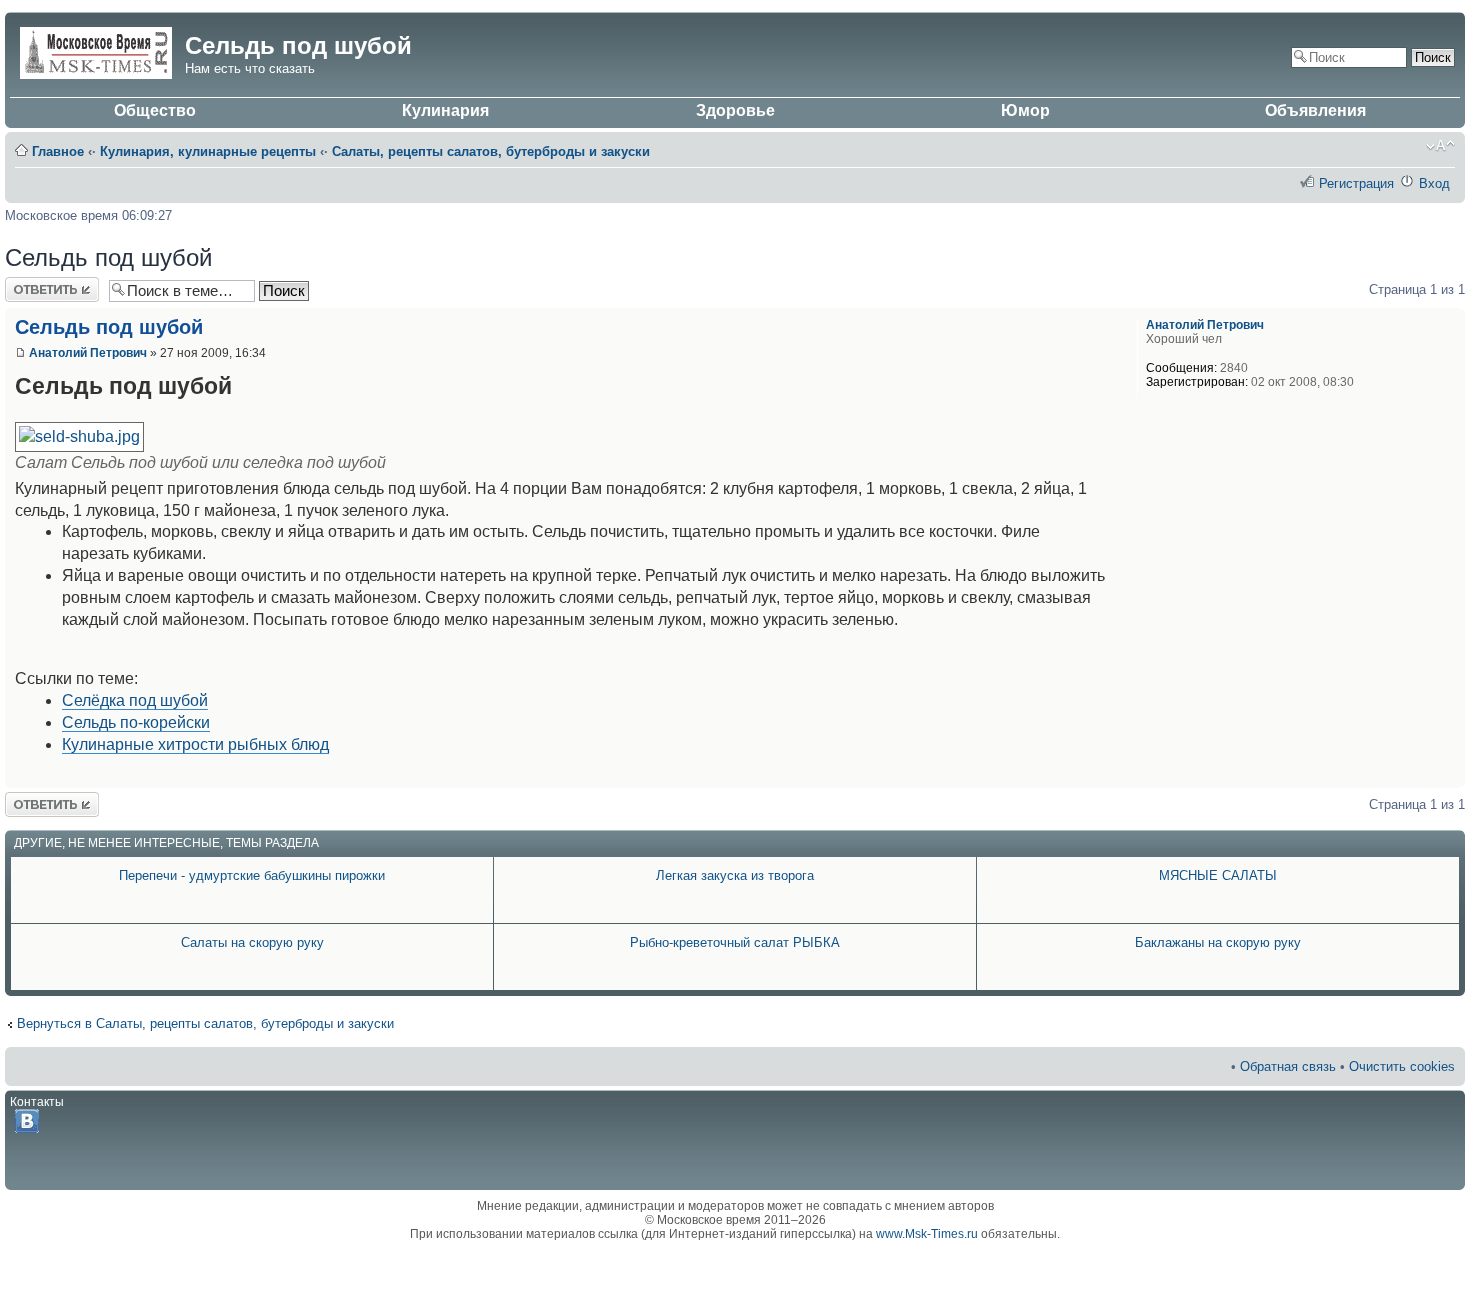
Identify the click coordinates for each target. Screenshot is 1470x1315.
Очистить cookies (1402, 1066)
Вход (1434, 183)
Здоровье (735, 110)
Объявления (1315, 110)
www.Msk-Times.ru (927, 1234)
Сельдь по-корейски (136, 722)
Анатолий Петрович (88, 353)
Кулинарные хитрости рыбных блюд (195, 744)
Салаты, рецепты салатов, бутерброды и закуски (491, 151)
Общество (155, 110)
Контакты (37, 1102)
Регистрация (1356, 183)
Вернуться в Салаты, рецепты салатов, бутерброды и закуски (205, 1023)
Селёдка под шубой (135, 700)
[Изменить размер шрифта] (1440, 146)
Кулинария (445, 110)
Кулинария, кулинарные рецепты (208, 151)
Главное (58, 151)
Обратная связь (1288, 1066)
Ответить (33, 284)
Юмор (1025, 110)
